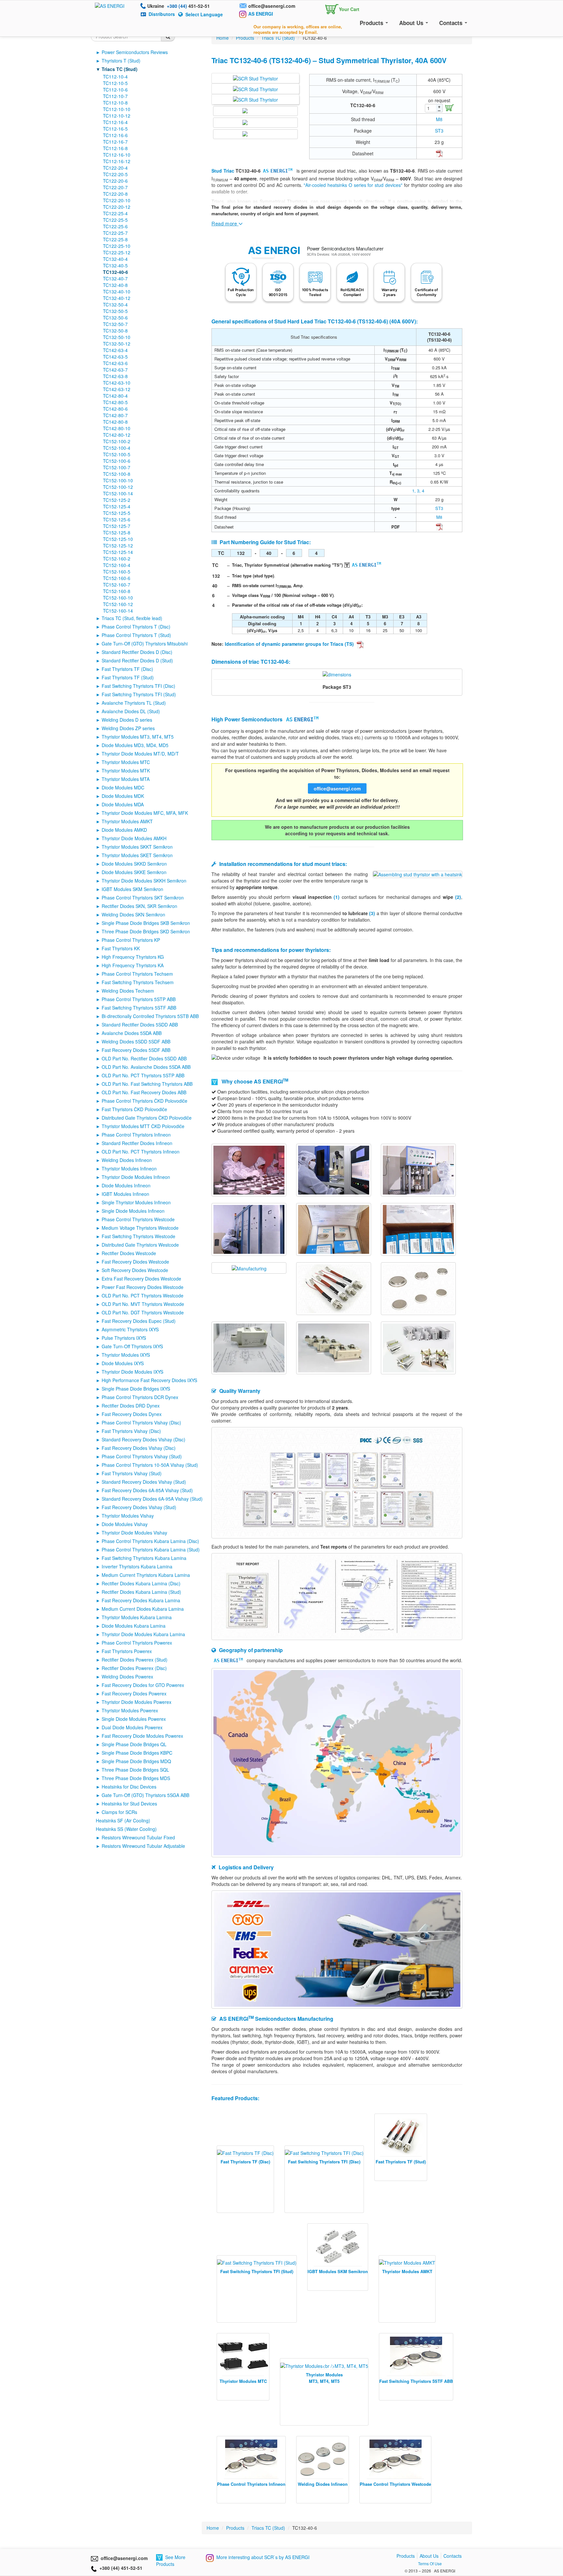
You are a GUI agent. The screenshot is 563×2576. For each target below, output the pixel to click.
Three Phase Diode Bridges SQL (135, 1770)
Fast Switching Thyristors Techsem (138, 982)
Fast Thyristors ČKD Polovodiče (134, 1109)
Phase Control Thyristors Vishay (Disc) (141, 1422)
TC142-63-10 (117, 383)
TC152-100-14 (118, 493)
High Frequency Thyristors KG (133, 957)
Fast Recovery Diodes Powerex (134, 1693)
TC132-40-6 (115, 272)
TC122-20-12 (117, 207)
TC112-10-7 (115, 96)
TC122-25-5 (115, 220)
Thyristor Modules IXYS (126, 1355)
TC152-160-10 (118, 598)
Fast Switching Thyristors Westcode (138, 1236)
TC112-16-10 (117, 155)
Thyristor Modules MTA (126, 779)
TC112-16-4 (115, 122)
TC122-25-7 (115, 233)
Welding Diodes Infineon (127, 1160)
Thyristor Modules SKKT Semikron (137, 847)
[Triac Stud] (255, 78)
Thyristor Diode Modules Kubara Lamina (143, 1634)
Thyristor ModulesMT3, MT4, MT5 (324, 2378)
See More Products (171, 2561)
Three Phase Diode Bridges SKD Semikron (146, 931)
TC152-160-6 (117, 578)
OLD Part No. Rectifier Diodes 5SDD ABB (144, 1058)
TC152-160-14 (118, 611)
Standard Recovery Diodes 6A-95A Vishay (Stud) (152, 1499)
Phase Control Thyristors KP (131, 940)
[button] (341, 8)
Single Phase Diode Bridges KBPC (137, 1753)
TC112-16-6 (115, 135)
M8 (439, 119)
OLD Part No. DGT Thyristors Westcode (143, 1312)
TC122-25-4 (115, 213)
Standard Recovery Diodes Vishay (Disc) (144, 1439)
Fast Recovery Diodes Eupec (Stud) (139, 1321)
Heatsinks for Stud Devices (129, 1804)
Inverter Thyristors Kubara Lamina (137, 1566)
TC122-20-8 (115, 194)
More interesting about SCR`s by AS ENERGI (263, 2557)
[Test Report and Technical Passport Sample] (337, 1596)
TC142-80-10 (117, 428)
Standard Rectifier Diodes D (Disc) (137, 652)
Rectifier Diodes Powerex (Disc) (134, 1668)
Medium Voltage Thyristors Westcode (140, 1228)
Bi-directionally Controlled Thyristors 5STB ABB (150, 1016)
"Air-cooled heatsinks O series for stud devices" (353, 185)
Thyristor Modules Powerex (130, 1710)
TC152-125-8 (117, 532)
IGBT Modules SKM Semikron (132, 889)
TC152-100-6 (117, 461)
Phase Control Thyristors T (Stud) (136, 635)
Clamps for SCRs (119, 1812)
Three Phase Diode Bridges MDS (136, 1778)
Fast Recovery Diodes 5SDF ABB (136, 1050)
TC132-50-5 (115, 311)
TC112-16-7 (115, 142)
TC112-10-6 (115, 90)
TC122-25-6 (115, 226)
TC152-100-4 (117, 448)
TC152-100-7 (117, 467)
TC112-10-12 (117, 116)
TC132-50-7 (115, 324)
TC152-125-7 (117, 526)
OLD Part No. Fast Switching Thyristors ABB (147, 1084)
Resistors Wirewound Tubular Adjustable (143, 1846)
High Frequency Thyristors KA (133, 965)
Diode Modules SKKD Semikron (134, 864)
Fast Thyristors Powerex (127, 1651)
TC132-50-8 (115, 331)
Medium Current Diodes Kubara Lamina (143, 1609)
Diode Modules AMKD (124, 830)
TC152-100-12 (118, 487)
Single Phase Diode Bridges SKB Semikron (146, 923)
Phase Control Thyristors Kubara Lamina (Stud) (151, 1550)
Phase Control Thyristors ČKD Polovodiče (144, 1101)
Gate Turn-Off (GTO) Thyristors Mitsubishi (145, 644)
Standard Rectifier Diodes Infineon (137, 1143)
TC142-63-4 (115, 350)
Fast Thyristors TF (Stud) (128, 677)
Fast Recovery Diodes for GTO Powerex (143, 1685)
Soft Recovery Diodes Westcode (135, 1270)
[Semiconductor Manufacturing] (249, 1169)
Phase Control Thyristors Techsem (137, 974)
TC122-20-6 (115, 181)
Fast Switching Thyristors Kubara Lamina (144, 1558)
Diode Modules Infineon (126, 1185)
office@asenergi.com (272, 6)
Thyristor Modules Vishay (128, 1516)
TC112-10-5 (115, 83)
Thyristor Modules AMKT (127, 821)
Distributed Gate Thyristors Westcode (140, 1245)
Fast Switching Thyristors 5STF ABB (139, 1008)
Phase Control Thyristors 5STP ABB (139, 999)
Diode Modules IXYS (123, 1363)
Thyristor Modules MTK (126, 771)
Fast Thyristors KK (121, 948)
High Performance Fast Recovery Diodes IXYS (149, 1380)
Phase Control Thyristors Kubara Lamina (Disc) (150, 1541)
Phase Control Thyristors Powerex (137, 1643)
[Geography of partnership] (337, 1762)
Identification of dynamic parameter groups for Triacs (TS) (290, 644)
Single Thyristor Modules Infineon (136, 1202)
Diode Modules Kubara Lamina (134, 1626)
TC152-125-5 (117, 513)
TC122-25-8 (115, 239)
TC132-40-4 (115, 259)
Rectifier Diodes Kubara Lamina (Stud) (141, 1592)
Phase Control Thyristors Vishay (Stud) (142, 1456)
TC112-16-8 (115, 148)
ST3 (439, 131)
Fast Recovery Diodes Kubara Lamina (141, 1600)
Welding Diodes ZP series (128, 728)
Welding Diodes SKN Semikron (133, 914)
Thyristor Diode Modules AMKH (134, 838)
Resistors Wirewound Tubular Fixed (138, 1837)
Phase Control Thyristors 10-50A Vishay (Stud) (150, 1465)
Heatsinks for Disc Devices (129, 1787)
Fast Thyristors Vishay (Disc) (131, 1431)
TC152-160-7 (117, 585)
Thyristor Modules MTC (126, 762)
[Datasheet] (439, 153)
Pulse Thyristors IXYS (124, 1338)
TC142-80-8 (115, 422)
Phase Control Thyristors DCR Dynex (140, 1397)
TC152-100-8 (117, 474)
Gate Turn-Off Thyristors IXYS (132, 1346)
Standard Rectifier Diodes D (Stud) (137, 660)
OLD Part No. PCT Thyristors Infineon (141, 1152)
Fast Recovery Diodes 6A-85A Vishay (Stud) (147, 1490)
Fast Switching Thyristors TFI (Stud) (139, 694)
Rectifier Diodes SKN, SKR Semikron (139, 906)
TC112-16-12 (117, 161)
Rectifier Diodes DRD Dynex (131, 1406)
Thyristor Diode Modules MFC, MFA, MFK (145, 813)
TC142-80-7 (115, 415)
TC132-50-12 (117, 344)
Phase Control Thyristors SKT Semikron (143, 898)
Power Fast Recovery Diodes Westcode (143, 1287)
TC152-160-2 (117, 559)
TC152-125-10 (118, 539)
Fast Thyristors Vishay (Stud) (132, 1473)
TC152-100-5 (117, 454)
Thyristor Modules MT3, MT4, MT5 (138, 737)
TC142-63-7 (115, 370)
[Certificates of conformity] (337, 1482)
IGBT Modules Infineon (125, 1194)
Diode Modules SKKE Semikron (134, 872)
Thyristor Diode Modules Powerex (137, 1702)
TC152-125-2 (117, 500)
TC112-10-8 (115, 103)
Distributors (162, 14)
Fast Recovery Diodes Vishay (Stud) (139, 1507)
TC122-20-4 (115, 168)
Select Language (204, 14)
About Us (412, 23)
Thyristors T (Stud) (121, 61)
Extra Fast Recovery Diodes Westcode (141, 1279)
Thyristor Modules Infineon (129, 1168)
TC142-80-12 (117, 435)
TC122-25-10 (117, 246)
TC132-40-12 (117, 298)
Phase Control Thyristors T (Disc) (136, 627)
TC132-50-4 (115, 304)
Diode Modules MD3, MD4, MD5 (135, 745)
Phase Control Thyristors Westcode (138, 1219)
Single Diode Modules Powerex (134, 1719)
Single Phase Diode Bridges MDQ (136, 1761)
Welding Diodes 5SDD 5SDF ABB (136, 1041)
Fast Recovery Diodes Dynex (132, 1414)
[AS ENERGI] (110, 5)
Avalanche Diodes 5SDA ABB (132, 1033)
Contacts (452, 23)
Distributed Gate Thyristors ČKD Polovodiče (147, 1118)
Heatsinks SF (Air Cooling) (123, 1820)
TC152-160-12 (118, 604)
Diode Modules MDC (123, 787)
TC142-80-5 (115, 402)
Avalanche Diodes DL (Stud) (131, 711)
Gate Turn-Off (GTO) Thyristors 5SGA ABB (145, 1795)
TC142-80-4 (115, 396)
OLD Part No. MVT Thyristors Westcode (143, 1304)
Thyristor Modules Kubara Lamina (137, 1617)
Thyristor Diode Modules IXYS (132, 1372)
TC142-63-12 (117, 389)
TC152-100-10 (118, 480)
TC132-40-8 (115, 285)
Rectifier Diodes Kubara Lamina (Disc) (141, 1583)
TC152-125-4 (117, 506)
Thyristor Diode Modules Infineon (136, 1177)
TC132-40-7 (115, 278)
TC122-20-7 (115, 187)
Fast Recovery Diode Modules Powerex (142, 1736)
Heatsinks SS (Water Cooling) (126, 1829)
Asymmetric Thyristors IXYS (130, 1329)
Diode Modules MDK (123, 796)
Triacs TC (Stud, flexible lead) (132, 618)
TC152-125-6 (117, 519)
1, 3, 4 (418, 491)
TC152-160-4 (117, 565)
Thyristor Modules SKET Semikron (137, 855)
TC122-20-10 (117, 200)
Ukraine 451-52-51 (179, 6)
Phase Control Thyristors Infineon (136, 1135)
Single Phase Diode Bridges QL (134, 1744)
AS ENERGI (261, 14)
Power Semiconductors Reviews (135, 52)
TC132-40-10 (117, 291)
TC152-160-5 (117, 572)
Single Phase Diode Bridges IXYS (136, 1389)
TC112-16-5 (115, 129)
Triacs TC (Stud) (120, 69)
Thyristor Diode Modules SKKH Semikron (144, 881)
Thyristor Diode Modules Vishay (134, 1533)
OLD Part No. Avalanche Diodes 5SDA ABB (146, 1067)
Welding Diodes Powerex (127, 1677)
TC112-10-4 (115, 77)
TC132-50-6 (115, 318)
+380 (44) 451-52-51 (120, 2568)
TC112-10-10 (117, 109)
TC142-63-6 (115, 363)
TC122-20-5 (115, 174)
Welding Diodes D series (127, 720)
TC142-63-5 (115, 357)
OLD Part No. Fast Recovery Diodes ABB (144, 1092)
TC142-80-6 (115, 409)
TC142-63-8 (115, 376)
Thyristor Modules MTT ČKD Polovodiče (143, 1126)
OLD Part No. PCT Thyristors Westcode (143, 1295)
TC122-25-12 (117, 252)
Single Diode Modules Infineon (133, 1211)
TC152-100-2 (117, 441)
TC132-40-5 (115, 265)
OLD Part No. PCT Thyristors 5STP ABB (143, 1075)
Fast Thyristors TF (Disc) (127, 669)
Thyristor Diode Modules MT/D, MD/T (140, 754)
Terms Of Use (430, 2563)
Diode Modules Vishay (125, 1524)
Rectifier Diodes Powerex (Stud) (135, 1660)
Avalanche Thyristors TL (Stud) (134, 703)
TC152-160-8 (117, 591)
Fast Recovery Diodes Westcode (135, 1262)
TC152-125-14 (118, 552)
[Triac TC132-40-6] (337, 674)
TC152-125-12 (118, 545)
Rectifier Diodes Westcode (129, 1253)
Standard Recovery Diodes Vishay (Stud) (144, 1482)
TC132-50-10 (117, 337)
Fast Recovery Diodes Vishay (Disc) (139, 1448)
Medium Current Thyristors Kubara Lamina (146, 1575)
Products (372, 23)
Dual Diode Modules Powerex (132, 1727)
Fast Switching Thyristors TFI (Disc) (138, 686)
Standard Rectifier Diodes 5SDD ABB (140, 1025)
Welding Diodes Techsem (128, 991)
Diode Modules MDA (123, 804)
